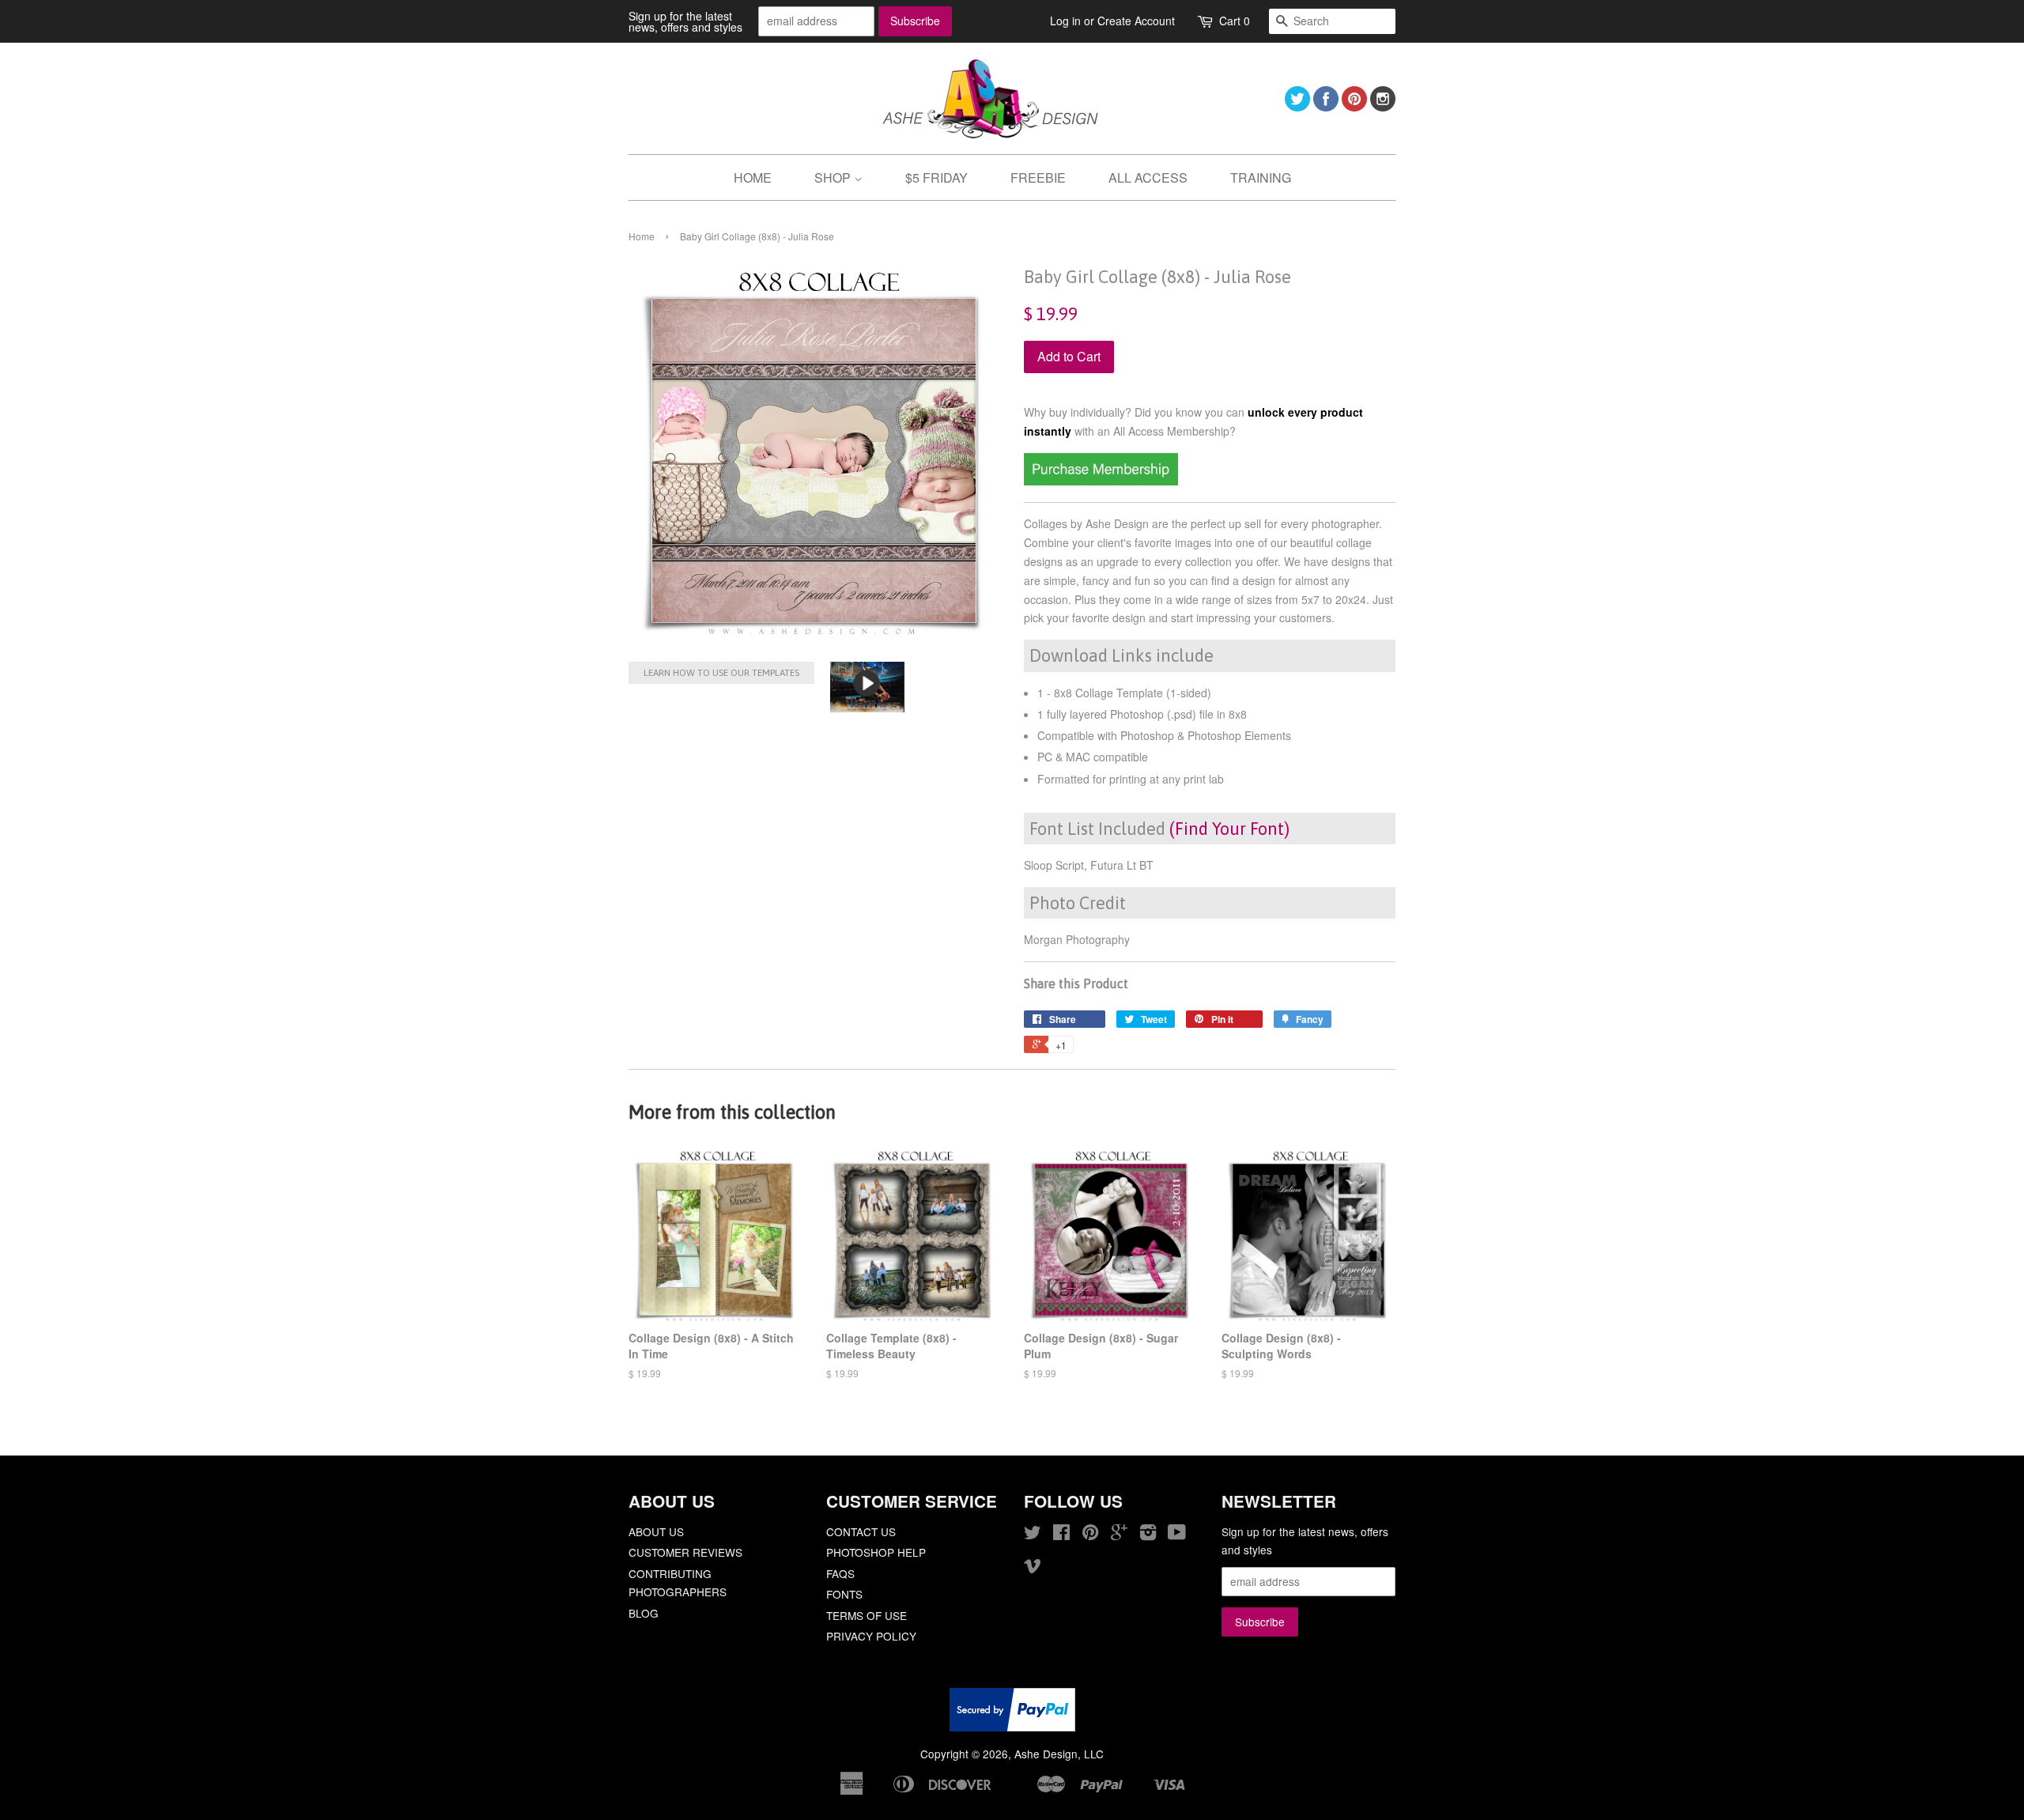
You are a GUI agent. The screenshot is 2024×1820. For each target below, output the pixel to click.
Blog (644, 1613)
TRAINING (1261, 177)
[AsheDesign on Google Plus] (1119, 1535)
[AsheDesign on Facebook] (1326, 106)
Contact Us (861, 1531)
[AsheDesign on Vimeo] (1033, 1568)
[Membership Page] (1101, 481)
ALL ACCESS (1148, 177)
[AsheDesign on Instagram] (1383, 106)
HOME (753, 177)
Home (642, 236)
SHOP (834, 177)
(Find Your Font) (1229, 829)
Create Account (1136, 21)
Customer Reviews (685, 1552)
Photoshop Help (876, 1552)
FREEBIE (1038, 177)
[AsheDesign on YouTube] (1177, 1535)
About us (656, 1531)
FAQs (840, 1573)
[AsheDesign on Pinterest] (1354, 106)
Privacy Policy (871, 1636)
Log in (1065, 21)
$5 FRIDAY (936, 177)
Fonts (844, 1594)
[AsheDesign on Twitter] (1297, 106)
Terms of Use (867, 1615)
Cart (1235, 21)
